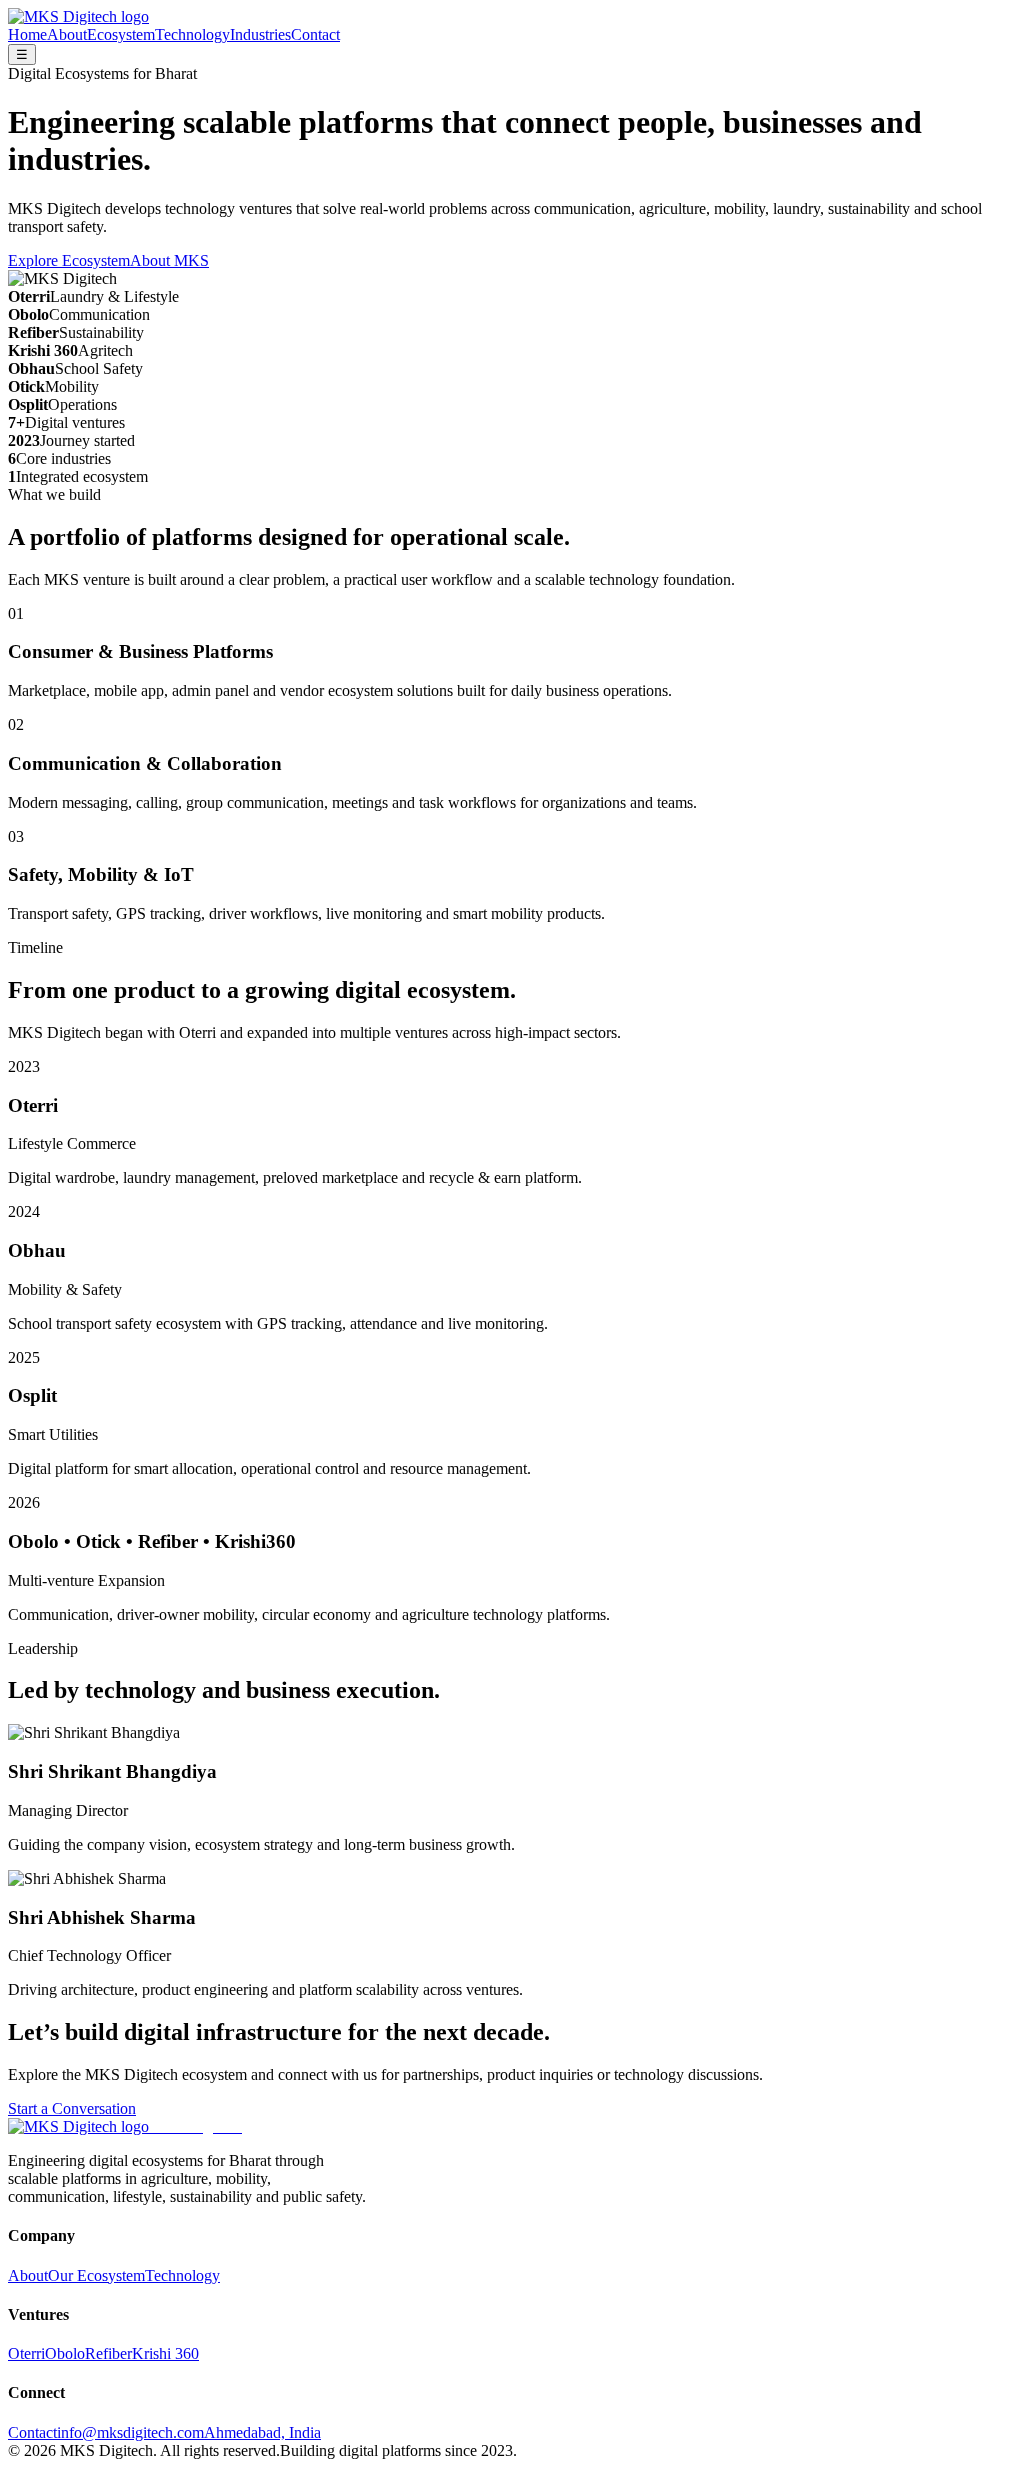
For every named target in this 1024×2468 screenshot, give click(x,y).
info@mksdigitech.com (130, 2432)
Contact (315, 34)
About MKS (169, 260)
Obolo (65, 2353)
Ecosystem (121, 34)
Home (27, 34)
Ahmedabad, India (262, 2432)
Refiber (108, 2353)
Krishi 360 (165, 2353)
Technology (192, 34)
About (67, 34)
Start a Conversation (72, 2108)
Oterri (26, 2353)
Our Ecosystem (96, 2275)
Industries (260, 34)
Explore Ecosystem (69, 260)
